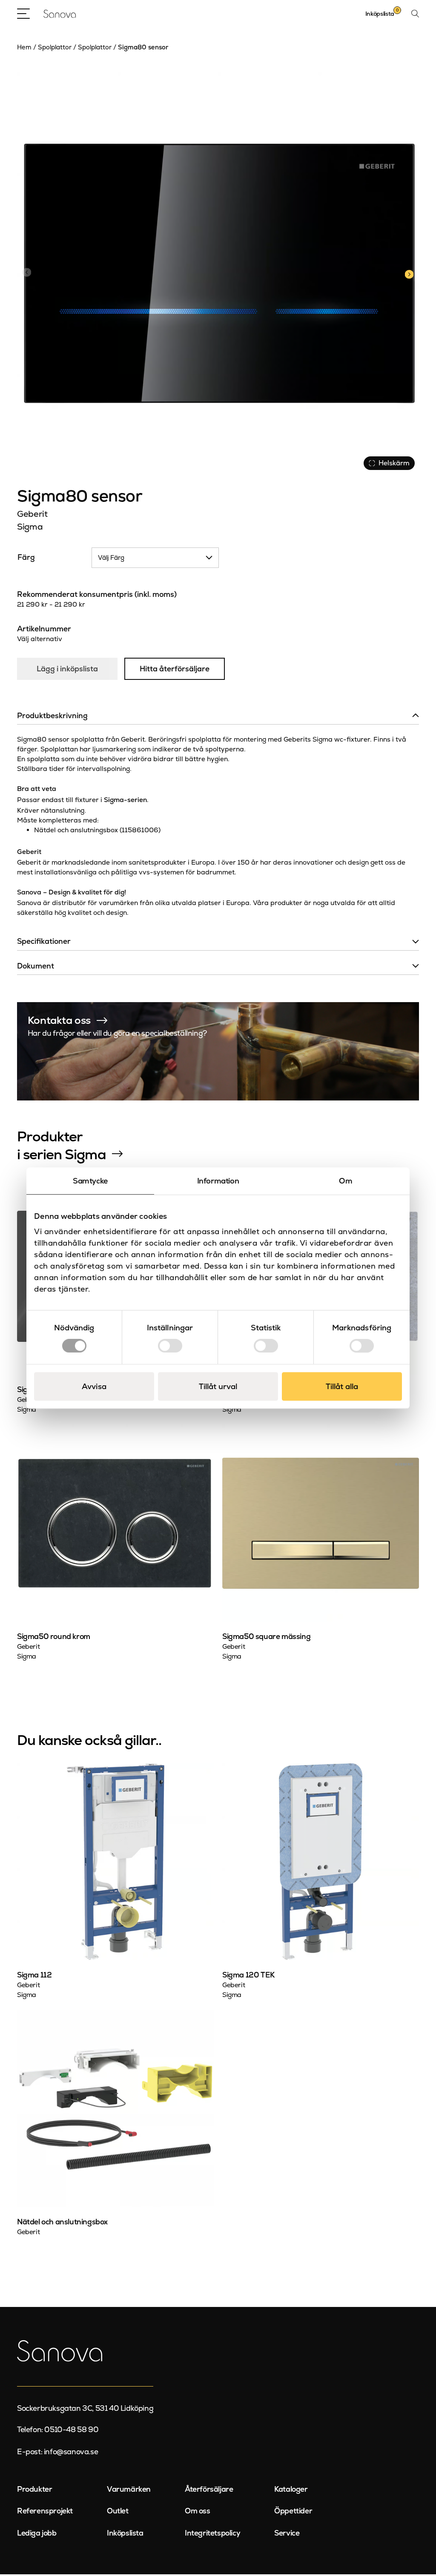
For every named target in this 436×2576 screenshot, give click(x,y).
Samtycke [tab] (90, 1181)
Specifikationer (44, 941)
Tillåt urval (218, 1386)
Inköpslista (125, 2533)
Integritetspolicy (212, 2533)
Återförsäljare (209, 2489)
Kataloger (291, 2489)
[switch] (170, 1346)
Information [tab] (218, 1181)
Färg (26, 557)
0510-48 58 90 (71, 2430)
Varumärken (129, 2489)
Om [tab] (346, 1181)
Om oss (198, 2511)
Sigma (30, 527)
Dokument (36, 966)
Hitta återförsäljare (175, 669)
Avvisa (94, 1386)
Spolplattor (55, 47)
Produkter (34, 2489)
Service (287, 2533)
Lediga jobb (37, 2533)
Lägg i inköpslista (67, 669)
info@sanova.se (71, 2452)
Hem (24, 47)
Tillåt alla (342, 1386)
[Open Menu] (23, 14)
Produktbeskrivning (52, 716)
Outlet (118, 2511)
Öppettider (293, 2511)
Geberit (32, 514)
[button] (409, 273)
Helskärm (394, 463)
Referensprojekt (45, 2511)
